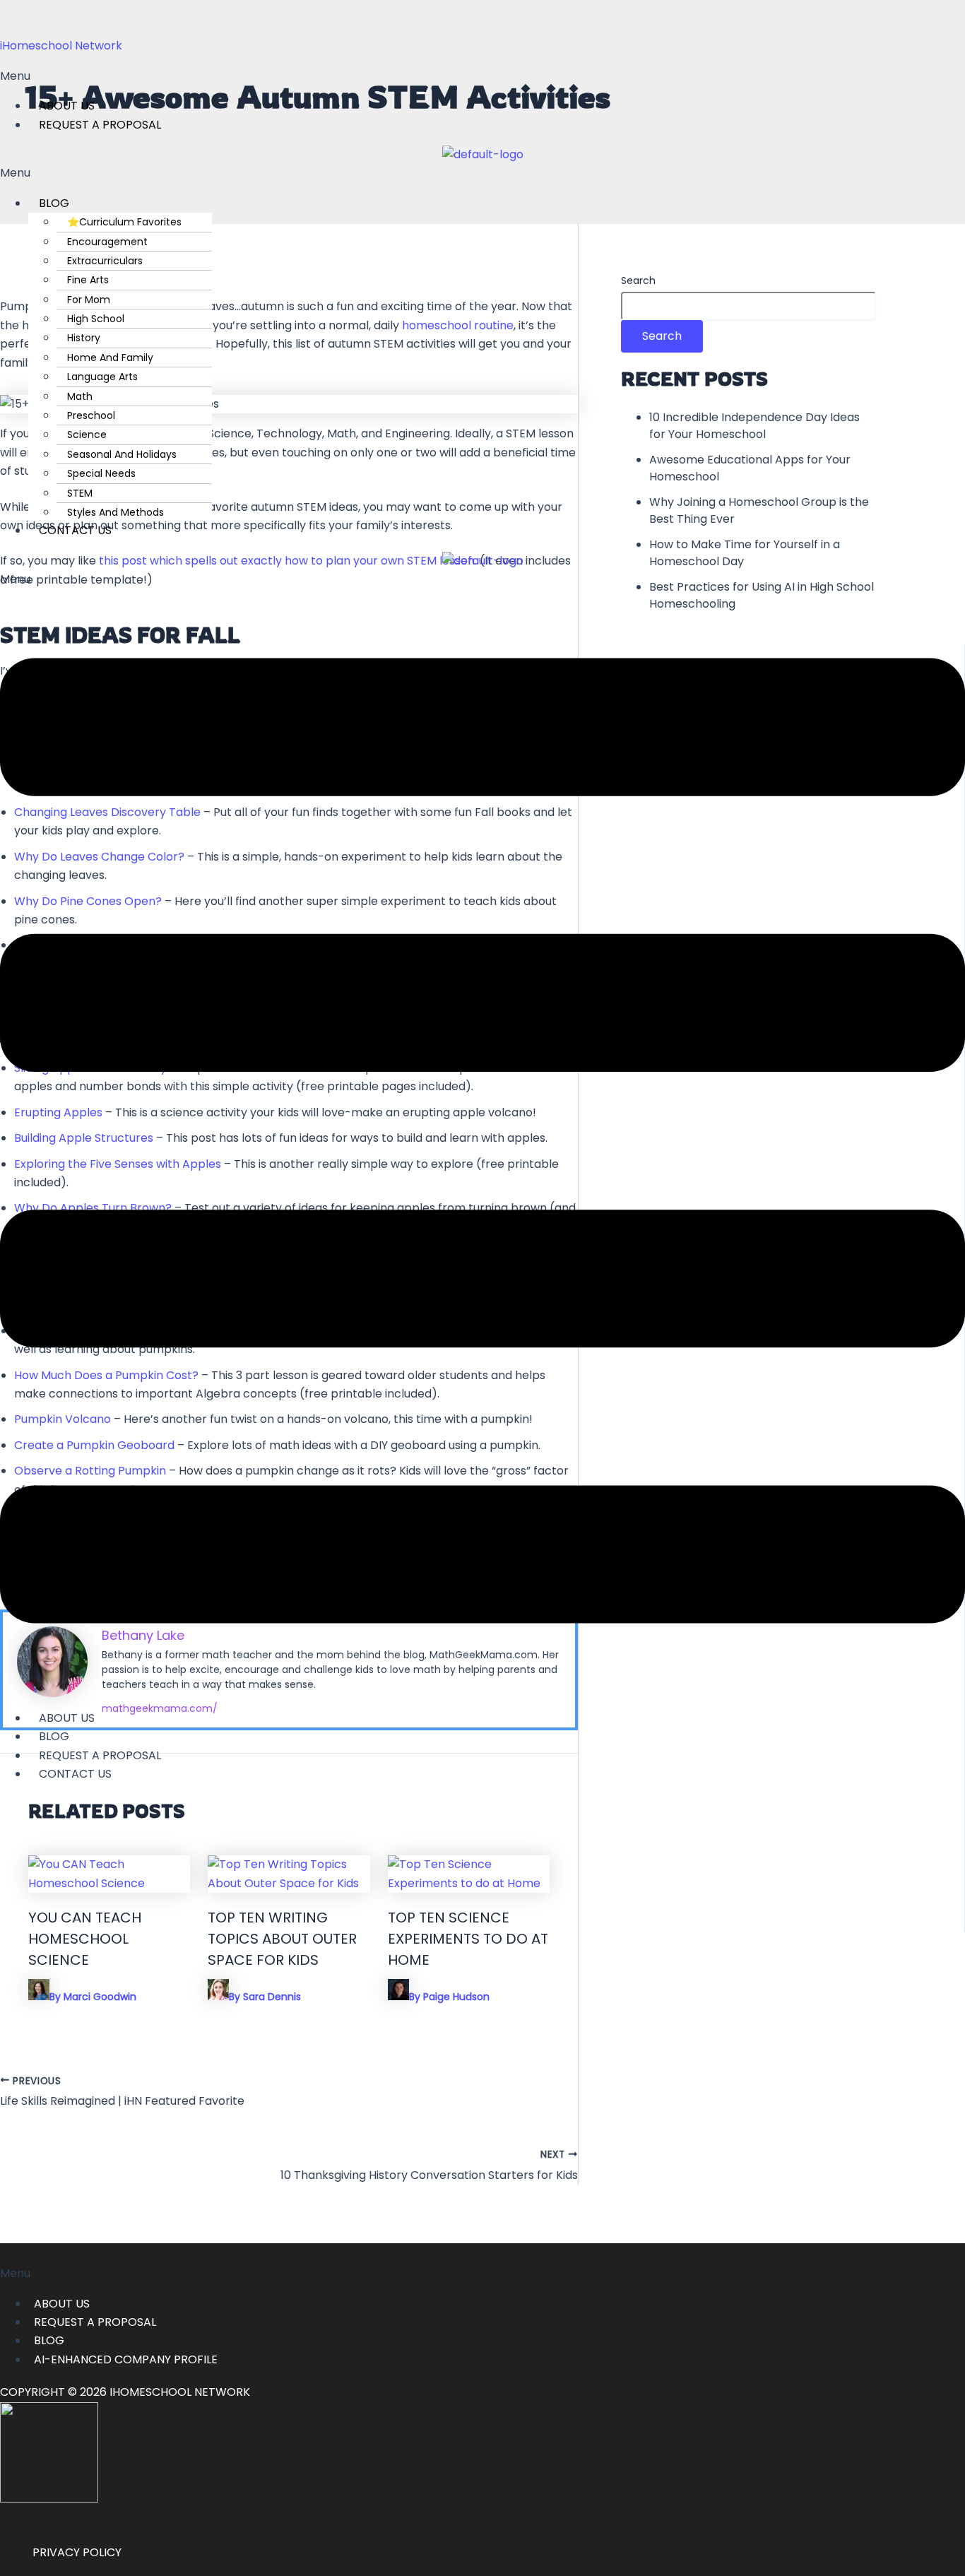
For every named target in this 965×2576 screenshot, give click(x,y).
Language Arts (102, 377)
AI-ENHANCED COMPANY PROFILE (126, 2359)
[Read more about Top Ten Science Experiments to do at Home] (469, 1883)
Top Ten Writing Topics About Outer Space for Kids (282, 1939)
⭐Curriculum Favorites (124, 222)
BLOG (54, 203)
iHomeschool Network (61, 46)
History (84, 338)
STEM (80, 493)
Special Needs (101, 473)
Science (87, 435)
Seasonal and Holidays (122, 454)
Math (80, 396)
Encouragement (107, 242)
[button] (482, 76)
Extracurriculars (105, 261)
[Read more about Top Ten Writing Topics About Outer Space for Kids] (289, 1883)
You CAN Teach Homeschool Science (85, 1939)
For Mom (89, 300)
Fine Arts (88, 280)
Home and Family (110, 358)
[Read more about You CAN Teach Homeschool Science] (109, 1883)
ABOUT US (62, 2304)
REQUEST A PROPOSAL (100, 125)
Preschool (91, 415)
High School (96, 319)
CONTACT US (75, 530)
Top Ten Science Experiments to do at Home (468, 1939)
